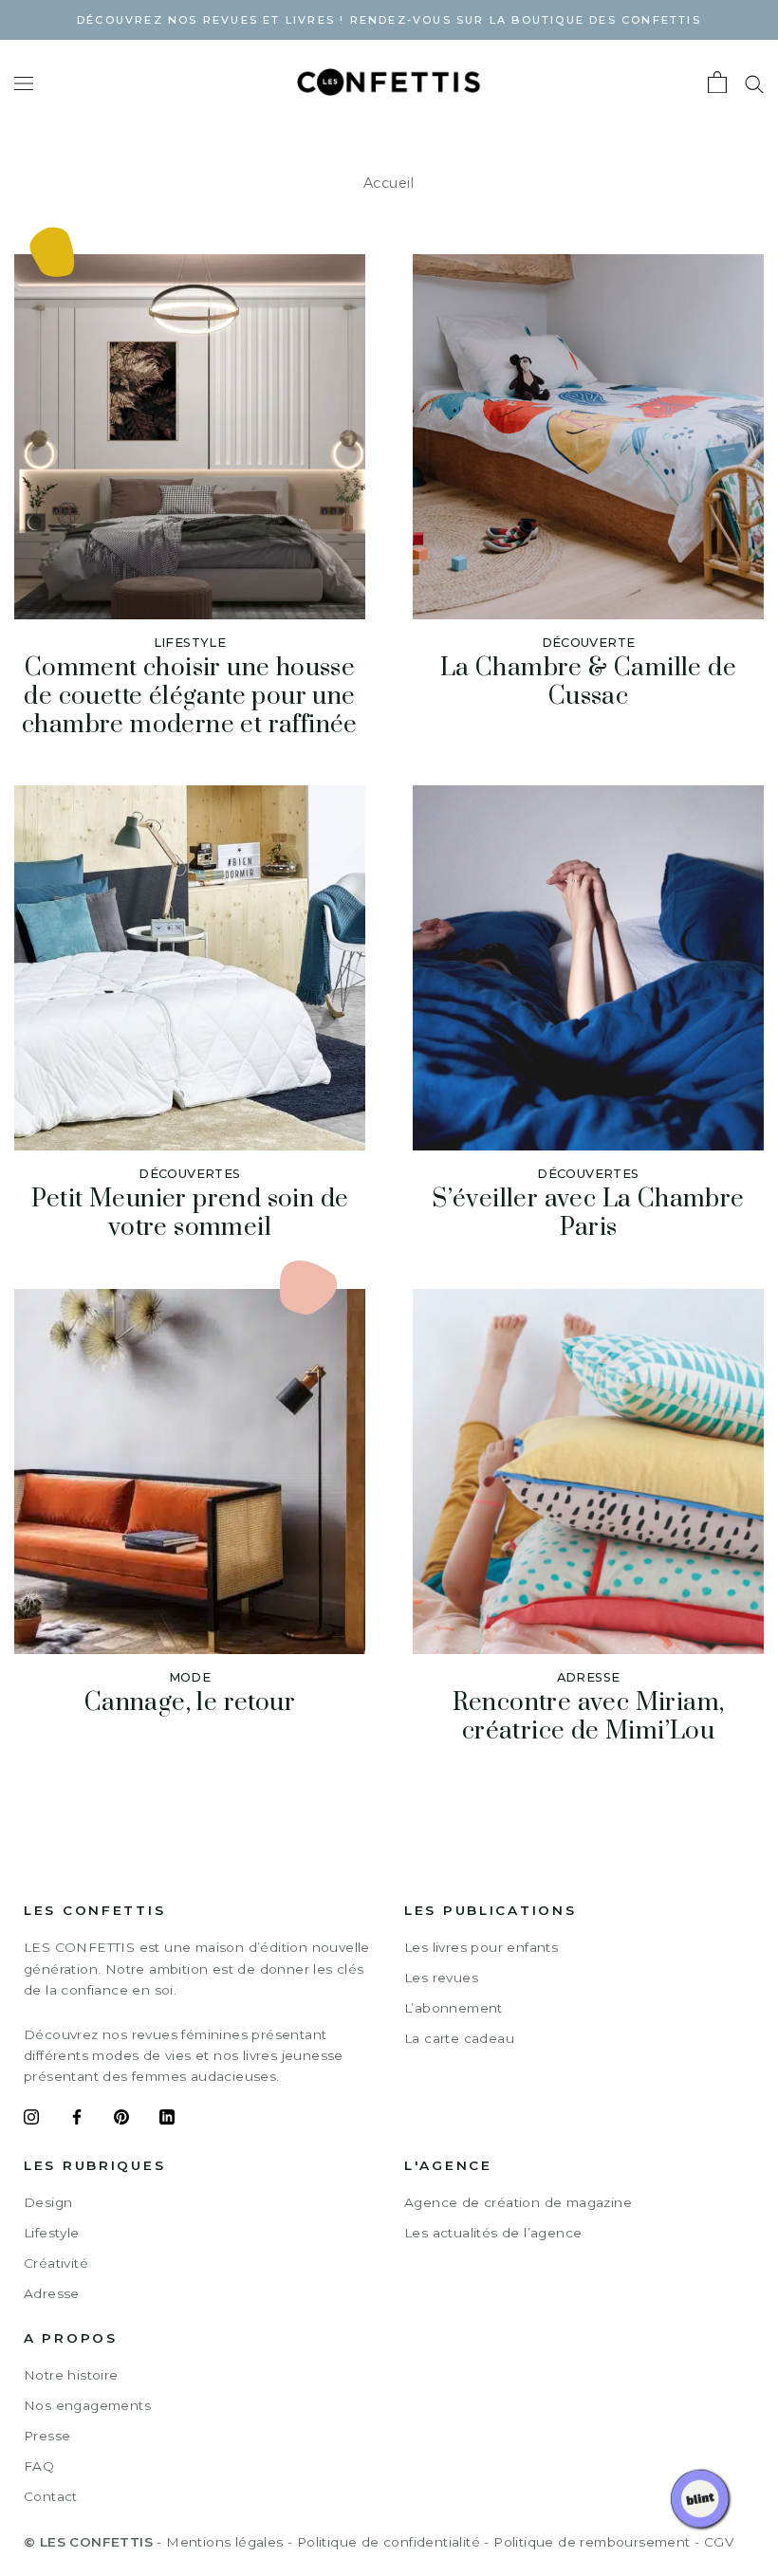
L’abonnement (454, 2008)
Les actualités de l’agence (493, 2233)
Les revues (441, 1978)
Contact (51, 2496)
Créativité (56, 2263)
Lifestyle (52, 2233)
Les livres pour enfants (481, 1947)
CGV (719, 2542)
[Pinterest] (121, 2120)
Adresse (52, 2293)
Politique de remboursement (592, 2542)
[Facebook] (77, 2120)
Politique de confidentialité (389, 2542)
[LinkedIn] (167, 2120)
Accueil (389, 183)
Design (48, 2202)
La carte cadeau (459, 2038)
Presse (47, 2436)
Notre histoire (71, 2375)
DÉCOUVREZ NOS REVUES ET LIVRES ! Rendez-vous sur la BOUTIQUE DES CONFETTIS (389, 20)
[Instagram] (31, 2120)
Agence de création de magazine (518, 2202)
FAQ (39, 2466)
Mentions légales (224, 2542)
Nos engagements (87, 2405)
